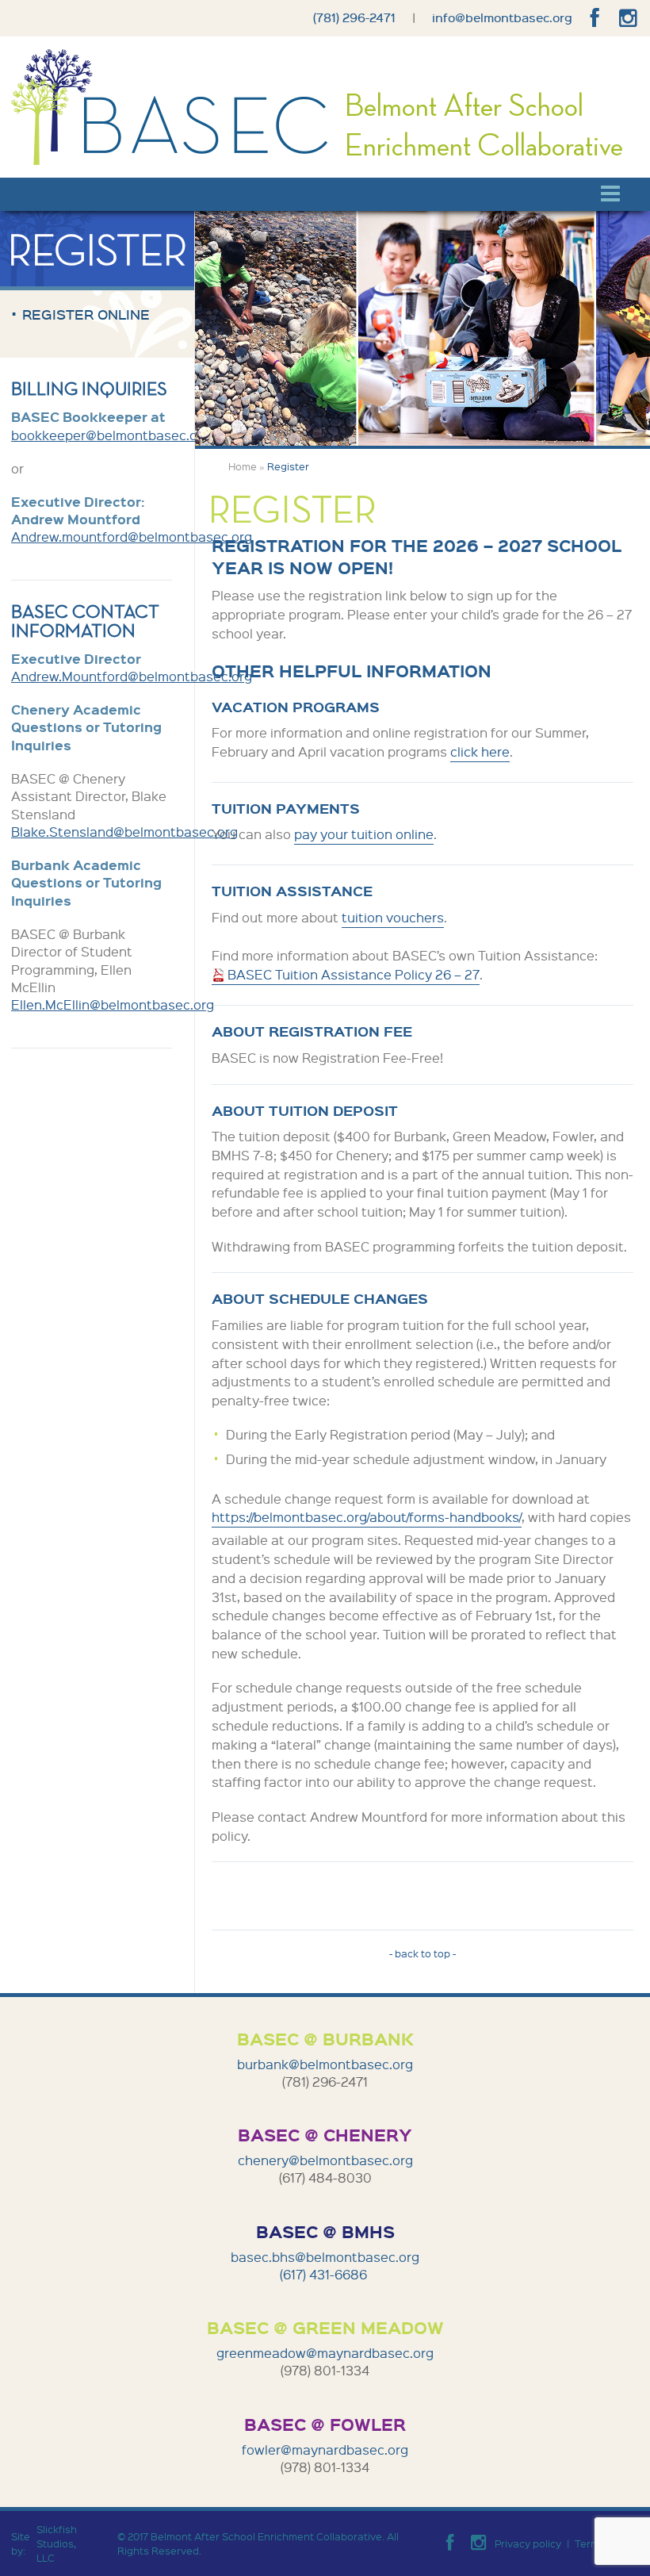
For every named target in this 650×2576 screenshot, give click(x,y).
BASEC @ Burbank (325, 2038)
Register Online (86, 314)
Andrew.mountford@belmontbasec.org (132, 537)
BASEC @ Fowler (325, 2424)
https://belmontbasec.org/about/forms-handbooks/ (367, 1517)
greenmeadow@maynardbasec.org (325, 2353)
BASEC (172, 107)
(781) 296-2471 (354, 17)
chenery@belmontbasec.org (325, 2160)
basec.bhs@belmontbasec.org (325, 2257)
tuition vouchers (393, 917)
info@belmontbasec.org (502, 17)
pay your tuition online (364, 834)
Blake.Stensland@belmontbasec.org (124, 832)
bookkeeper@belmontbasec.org (111, 435)
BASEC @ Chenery (325, 2134)
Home (243, 466)
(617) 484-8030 (325, 2177)
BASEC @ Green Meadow (325, 2327)
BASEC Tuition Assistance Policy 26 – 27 (354, 974)
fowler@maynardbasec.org (325, 2449)
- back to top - (422, 1953)
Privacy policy (528, 2543)
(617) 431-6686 (325, 2274)
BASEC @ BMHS (325, 2231)
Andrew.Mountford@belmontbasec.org (132, 676)
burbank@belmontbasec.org (325, 2064)
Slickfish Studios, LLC (57, 2543)
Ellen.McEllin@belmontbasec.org (113, 1004)
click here (480, 751)
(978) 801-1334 (325, 2370)
